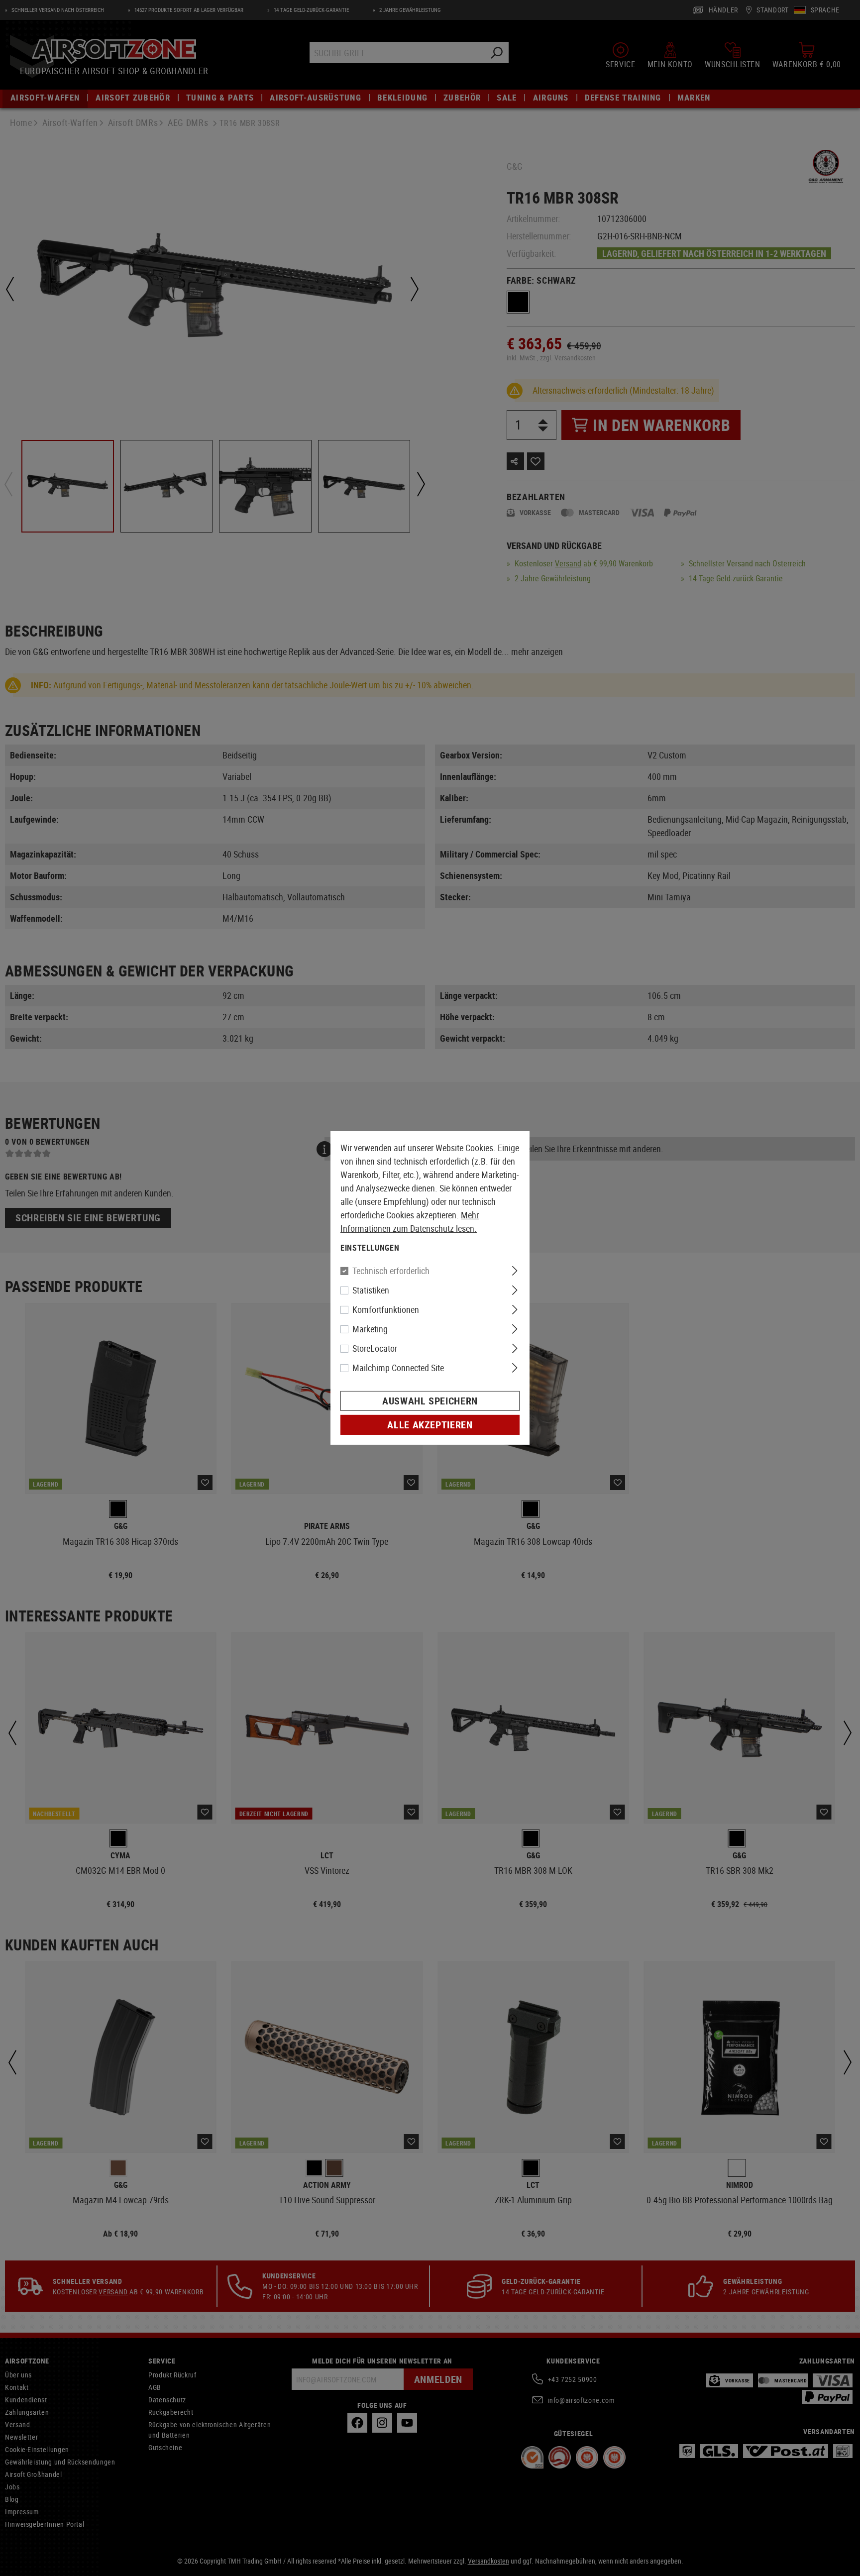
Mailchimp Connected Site (398, 1368)
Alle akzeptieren (430, 1425)
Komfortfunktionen (386, 1309)
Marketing (370, 1329)
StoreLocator (375, 1348)
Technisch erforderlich (391, 1271)
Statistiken (371, 1290)
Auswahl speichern (430, 1401)
